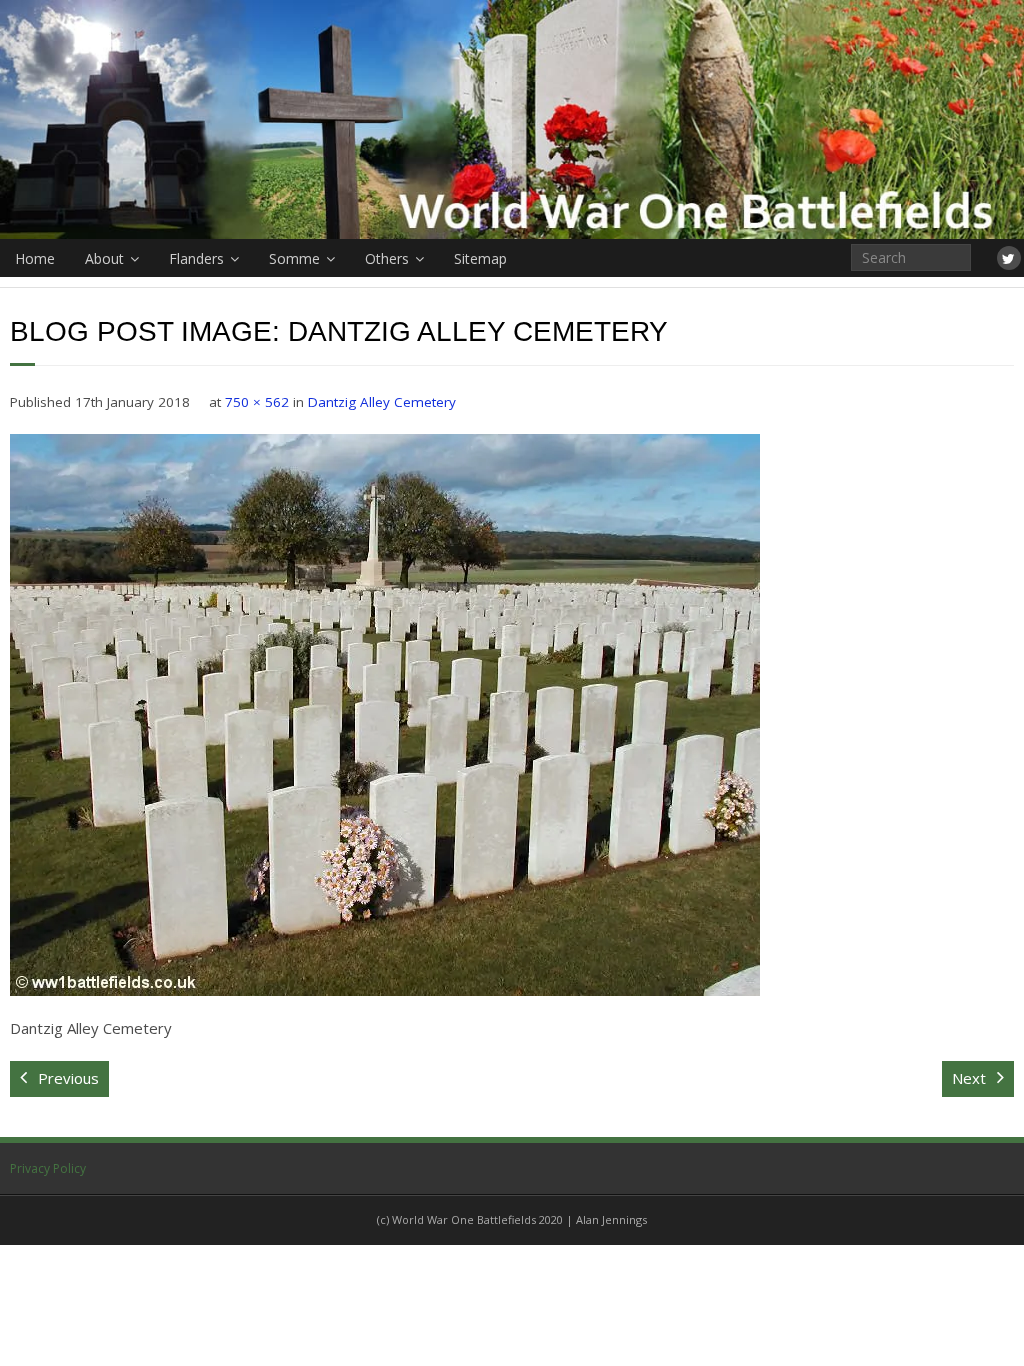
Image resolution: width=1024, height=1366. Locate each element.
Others (387, 258)
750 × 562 (257, 402)
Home (35, 258)
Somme (294, 258)
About (104, 258)
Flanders (196, 258)
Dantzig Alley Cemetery (382, 402)
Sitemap (480, 258)
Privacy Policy (48, 1168)
